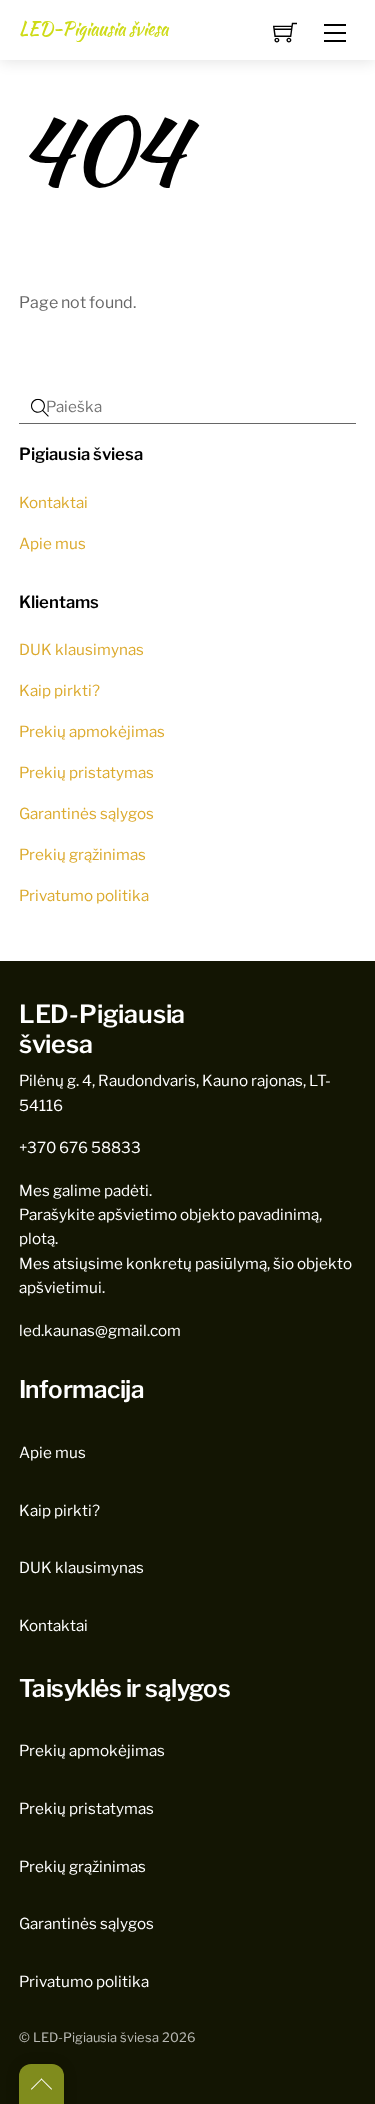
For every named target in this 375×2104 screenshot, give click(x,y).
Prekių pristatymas (86, 772)
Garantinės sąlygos (86, 813)
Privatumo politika (84, 895)
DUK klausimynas (81, 649)
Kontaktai (53, 502)
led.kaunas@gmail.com (100, 1330)
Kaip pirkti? (59, 690)
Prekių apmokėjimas (92, 731)
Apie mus (52, 543)
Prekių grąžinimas (82, 854)
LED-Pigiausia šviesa (96, 2037)
